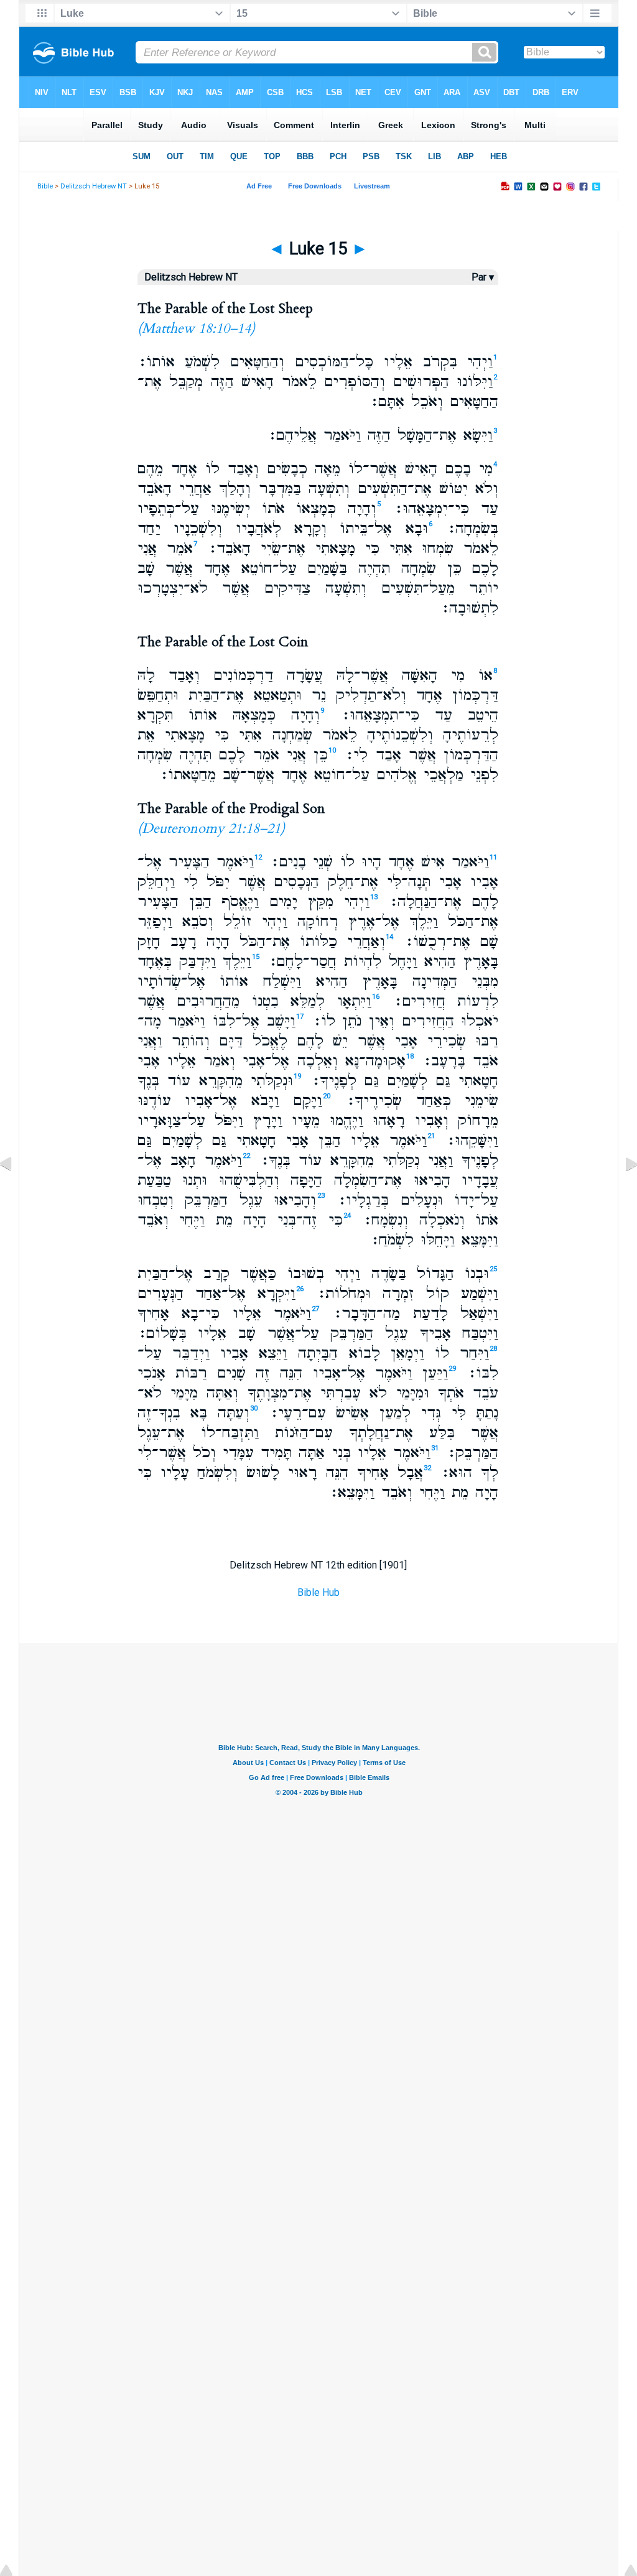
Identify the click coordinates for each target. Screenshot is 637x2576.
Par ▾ (483, 277)
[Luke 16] (621, 1192)
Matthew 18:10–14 (196, 328)
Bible (45, 186)
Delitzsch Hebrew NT (94, 186)
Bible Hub (318, 1592)
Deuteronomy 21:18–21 (211, 828)
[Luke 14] (16, 1192)
